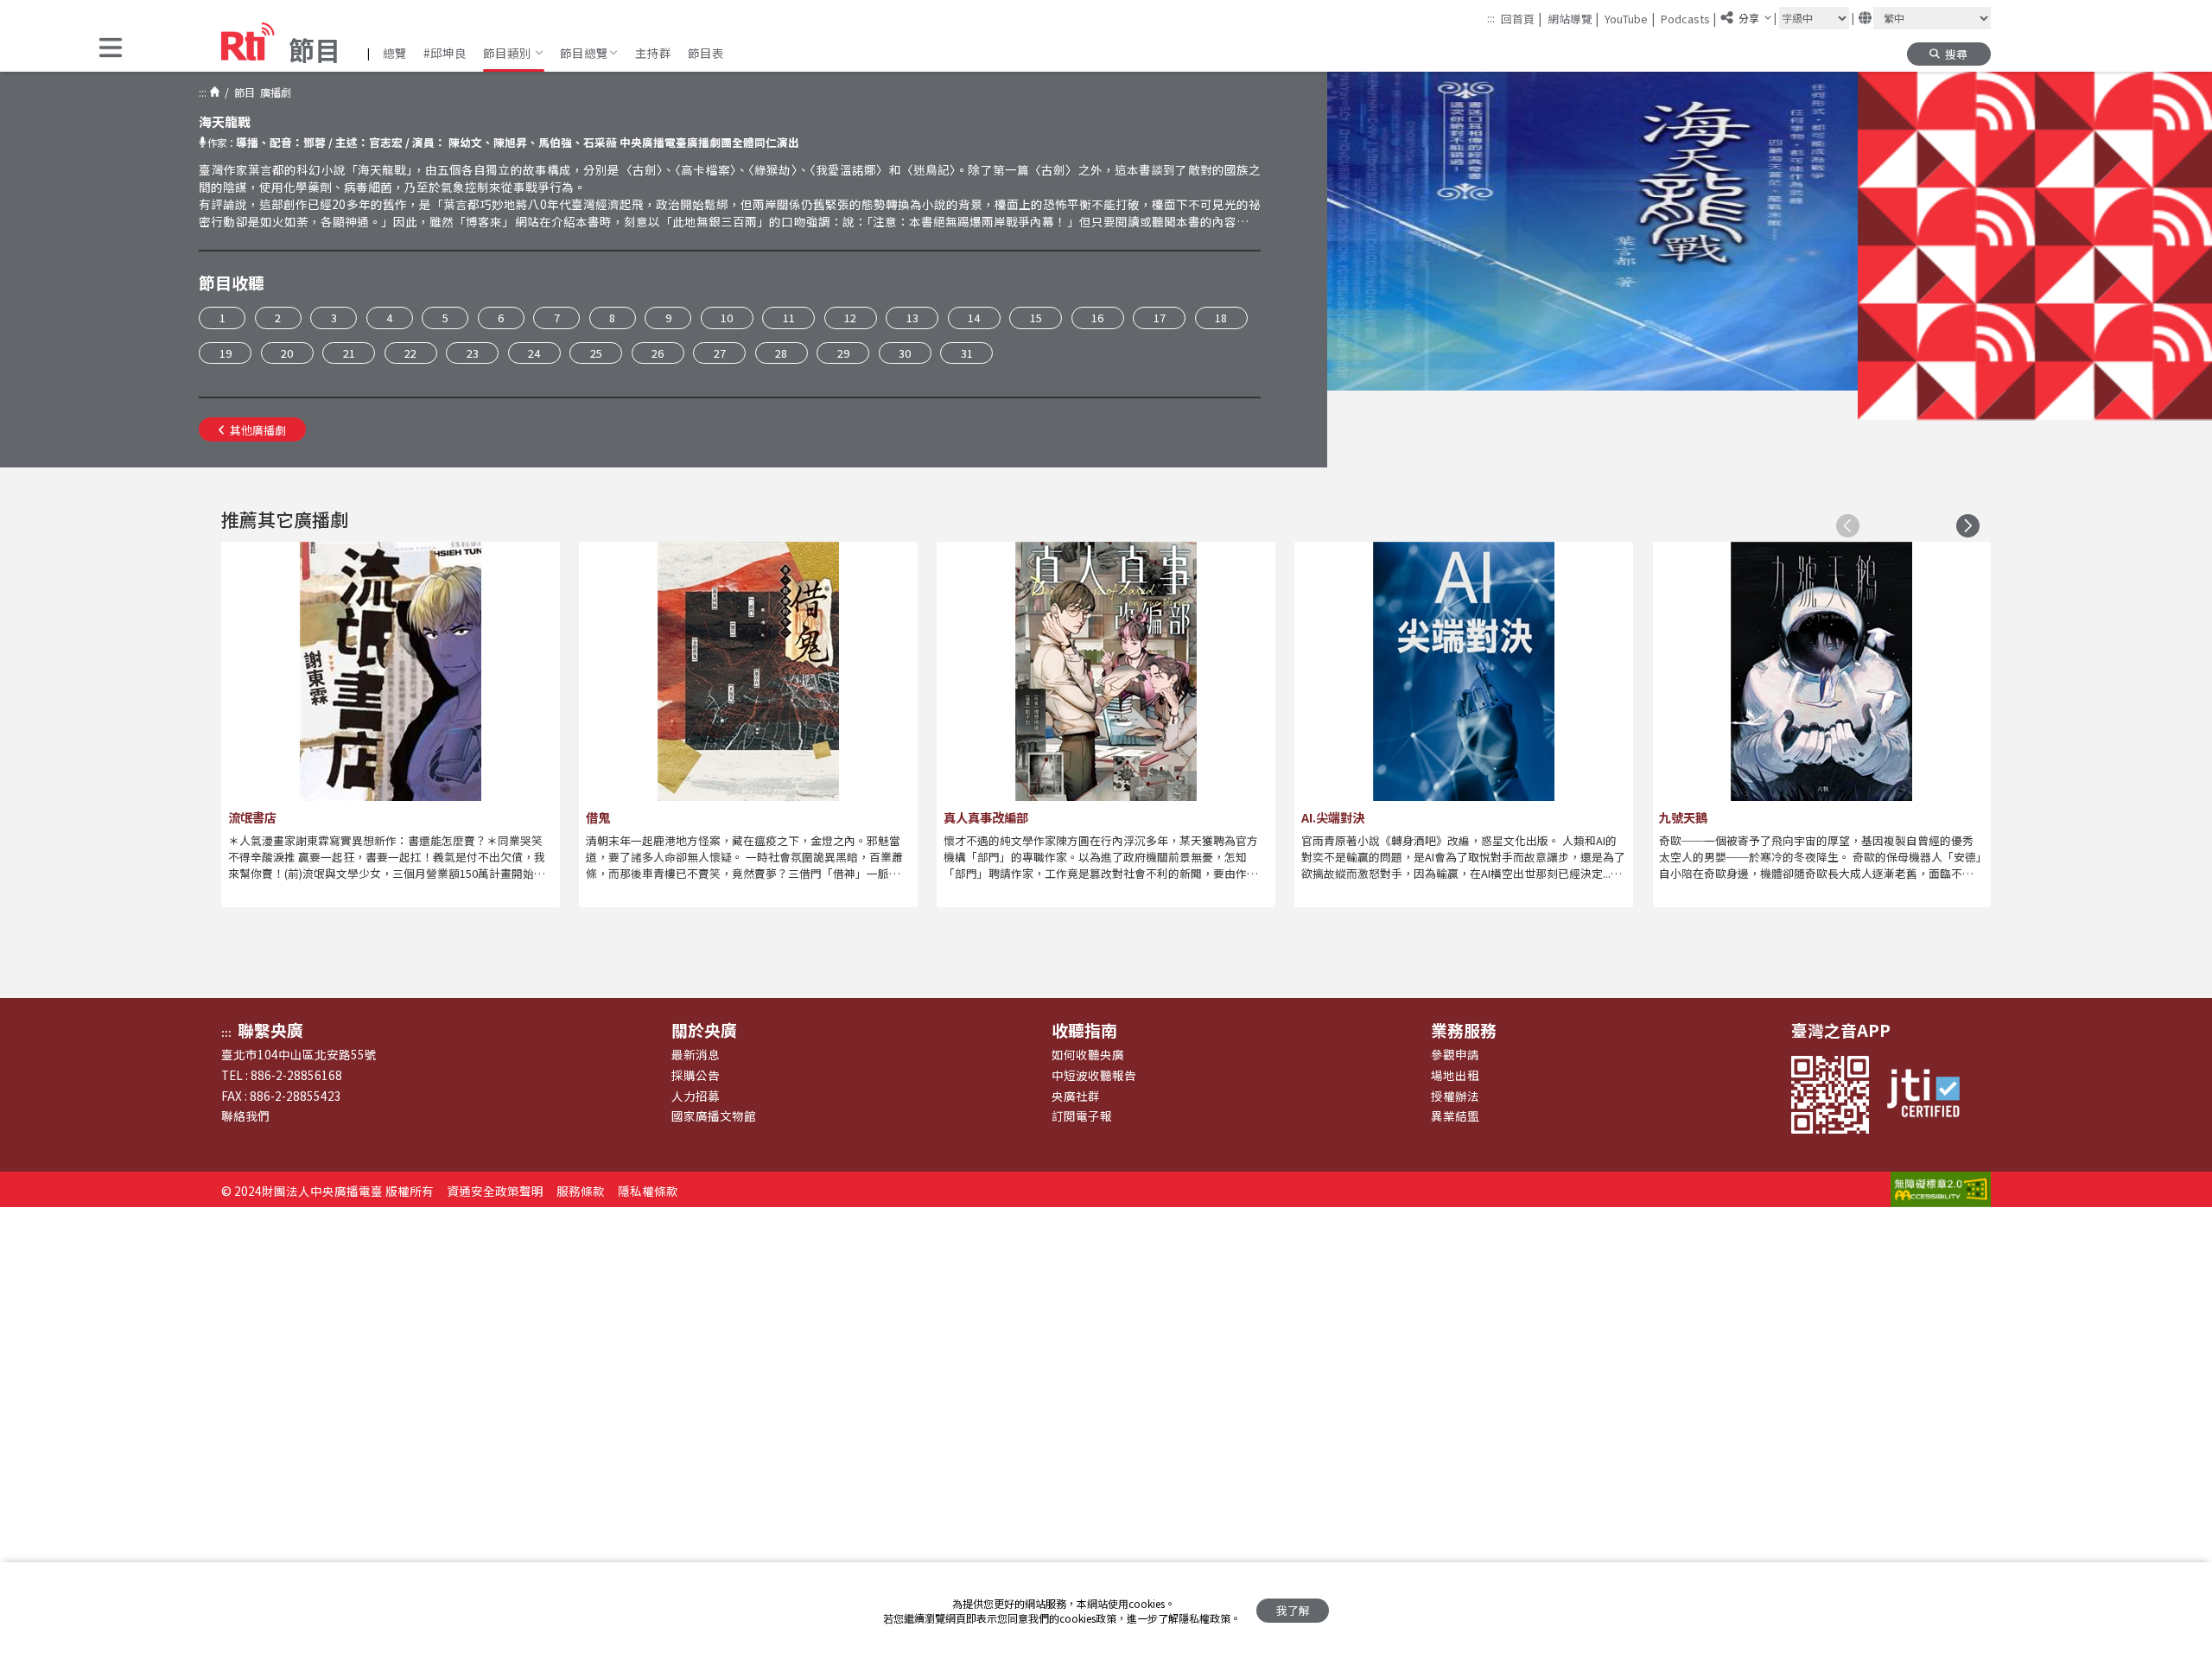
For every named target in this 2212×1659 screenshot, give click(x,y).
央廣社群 (1076, 1096)
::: (1491, 18)
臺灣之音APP (1841, 1030)
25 (596, 353)
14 (974, 318)
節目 (242, 92)
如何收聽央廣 (1088, 1054)
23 (473, 353)
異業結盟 (1455, 1116)
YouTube (1630, 18)
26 (658, 353)
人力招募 (696, 1096)
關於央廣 (704, 1030)
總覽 (395, 53)
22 (410, 353)
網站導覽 (1573, 18)
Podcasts (1689, 18)
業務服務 (1464, 1030)
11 (789, 318)
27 (720, 353)
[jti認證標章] (1931, 1095)
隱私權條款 (648, 1191)
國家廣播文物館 (714, 1116)
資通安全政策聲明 (495, 1191)
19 (226, 353)
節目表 (706, 53)
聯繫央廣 (270, 1030)
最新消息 (696, 1054)
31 (967, 353)
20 (287, 353)
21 (349, 353)
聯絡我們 (245, 1116)
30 (905, 353)
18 (1221, 318)
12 (850, 318)
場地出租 (1455, 1075)
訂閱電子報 (1082, 1116)
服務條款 (581, 1191)
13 (912, 318)
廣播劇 (273, 92)
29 (843, 353)
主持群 (653, 53)
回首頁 (1521, 18)
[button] (111, 49)
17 (1160, 318)
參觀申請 (1455, 1054)
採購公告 (696, 1075)
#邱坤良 (445, 53)
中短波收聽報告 (1094, 1075)
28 (781, 353)
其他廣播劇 (258, 430)
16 (1097, 318)
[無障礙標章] (1941, 1191)
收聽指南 (1084, 1030)
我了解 (1293, 1610)
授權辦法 (1455, 1096)
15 (1036, 318)
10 (727, 318)
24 (534, 353)
